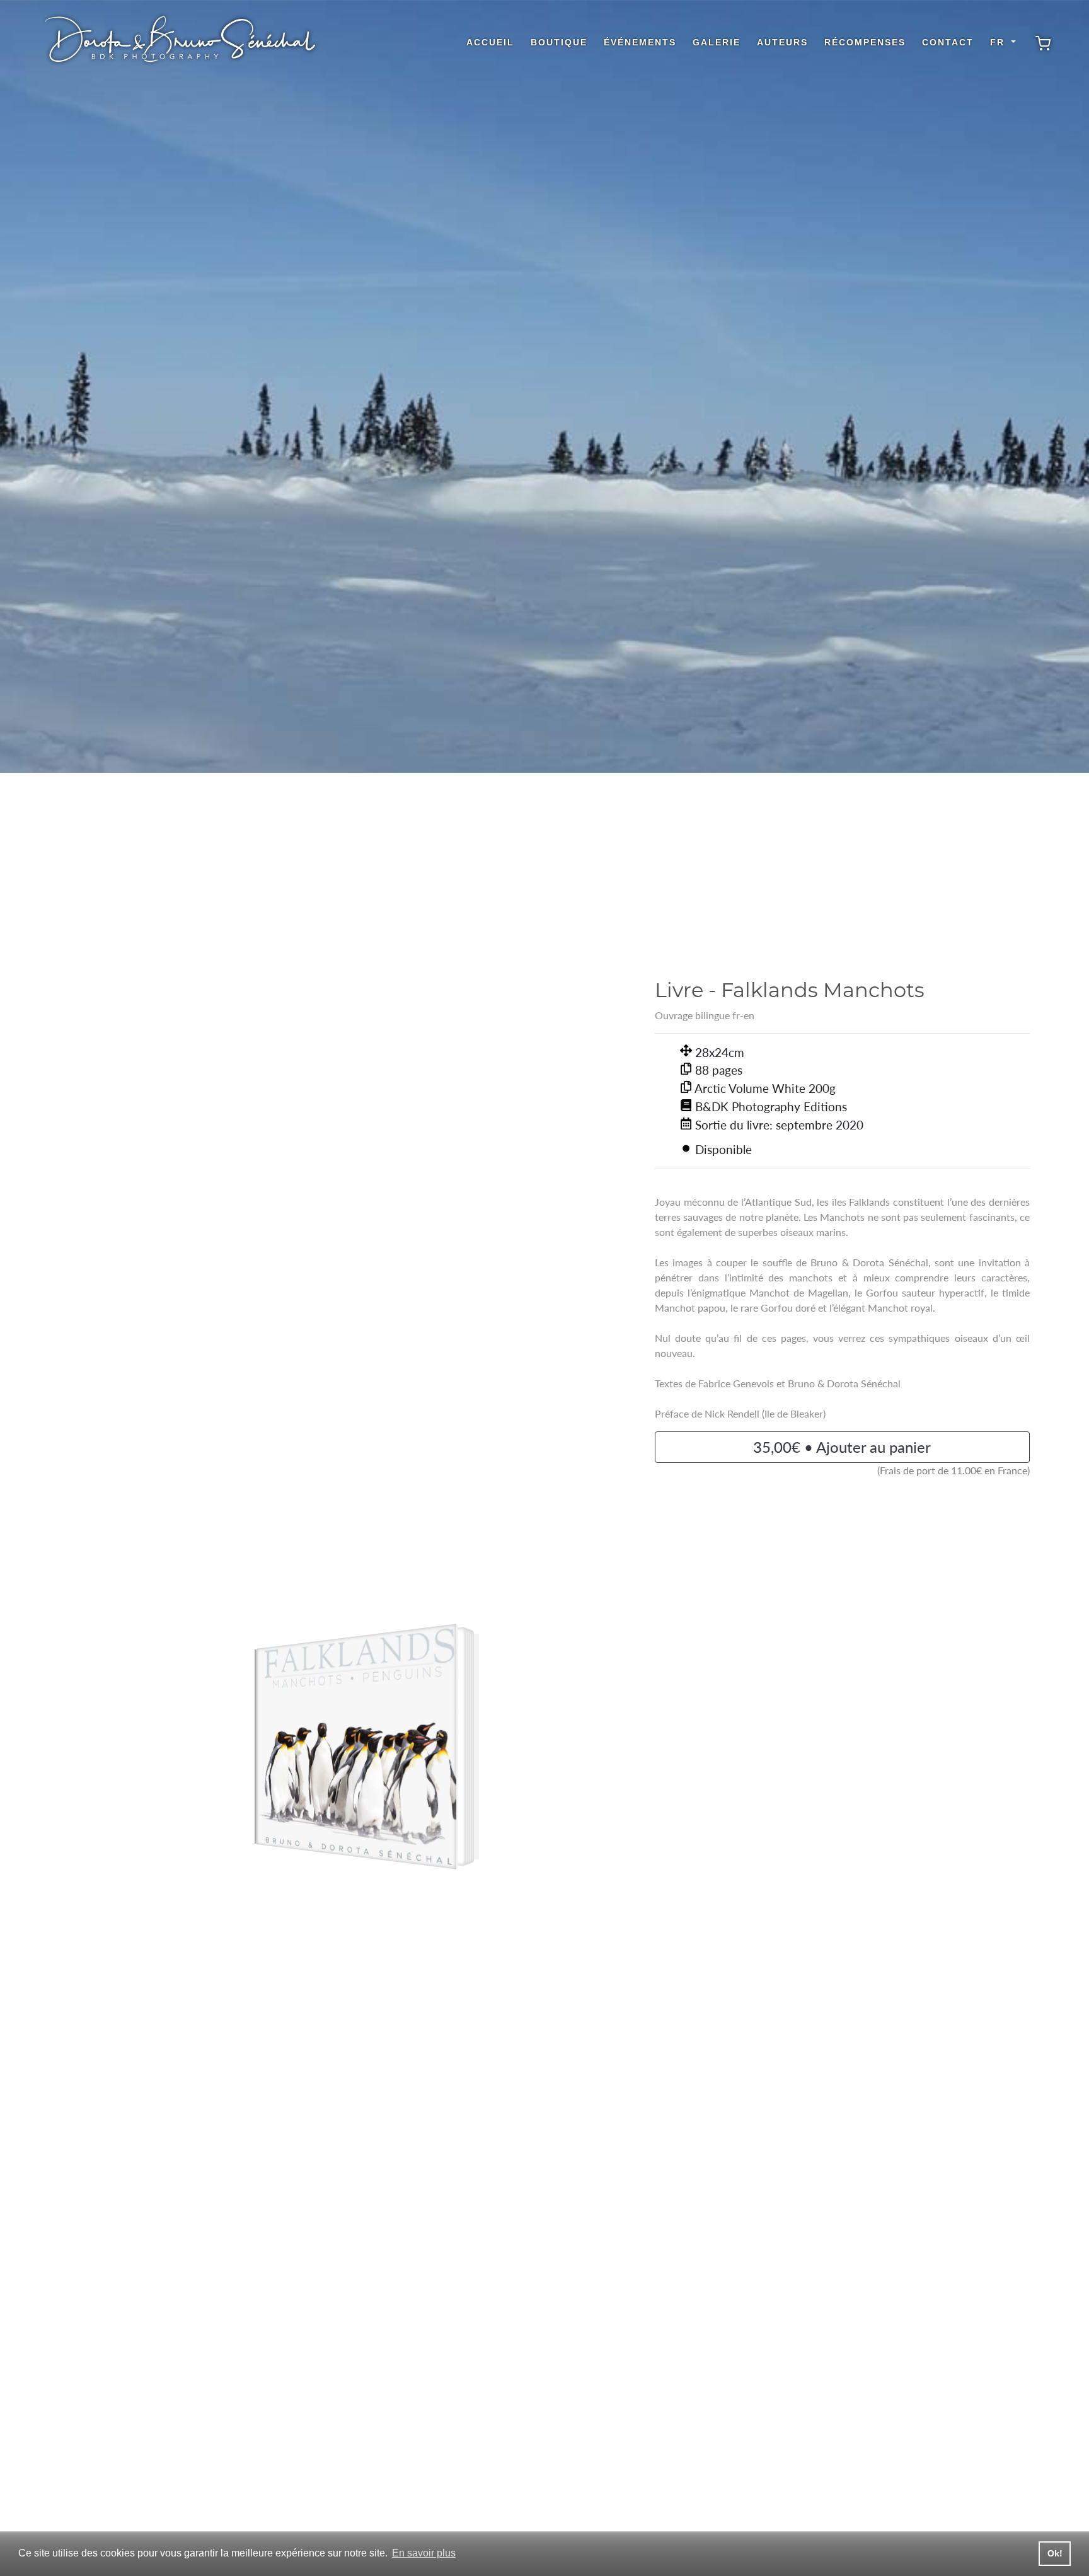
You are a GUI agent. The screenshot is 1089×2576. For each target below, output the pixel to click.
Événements (640, 42)
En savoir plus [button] (424, 2553)
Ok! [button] (1055, 2553)
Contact (948, 42)
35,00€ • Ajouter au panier (842, 1447)
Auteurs (782, 42)
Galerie (717, 42)
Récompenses (865, 42)
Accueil (490, 42)
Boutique (559, 42)
